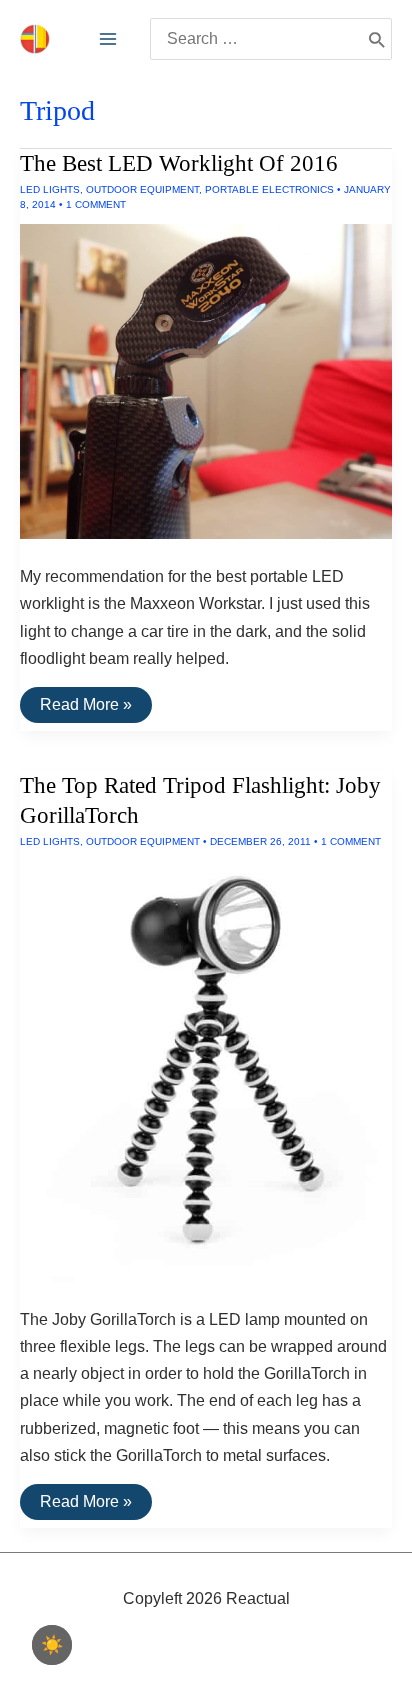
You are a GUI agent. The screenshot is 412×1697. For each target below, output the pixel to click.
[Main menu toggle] (108, 39)
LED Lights (50, 189)
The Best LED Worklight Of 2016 (179, 163)
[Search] (376, 39)
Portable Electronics (269, 189)
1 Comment (96, 204)
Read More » (85, 709)
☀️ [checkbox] (52, 1645)
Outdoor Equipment (142, 189)
